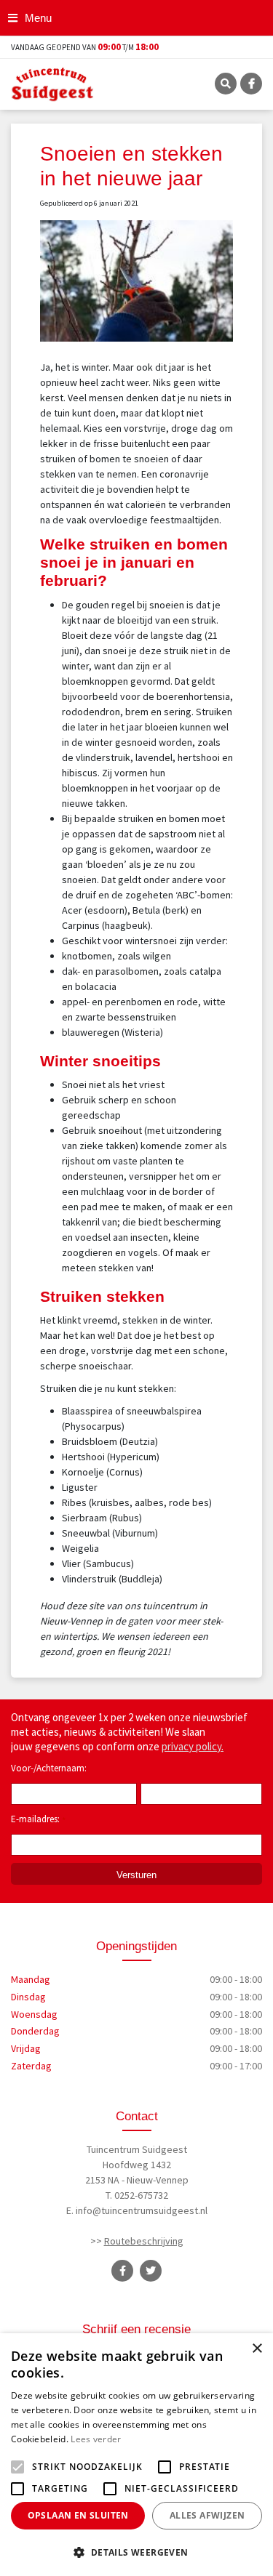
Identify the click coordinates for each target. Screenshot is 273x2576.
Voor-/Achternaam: (49, 1768)
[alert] (136, 2455)
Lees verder (96, 2439)
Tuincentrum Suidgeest (137, 2149)
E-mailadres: (38, 1820)
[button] (136, 2552)
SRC (226, 84)
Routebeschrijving (144, 2241)
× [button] (257, 2349)
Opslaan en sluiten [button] (78, 2515)
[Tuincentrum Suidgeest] (52, 83)
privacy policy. (193, 1746)
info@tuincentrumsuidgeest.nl (142, 2210)
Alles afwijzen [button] (207, 2515)
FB (251, 84)
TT (151, 2271)
